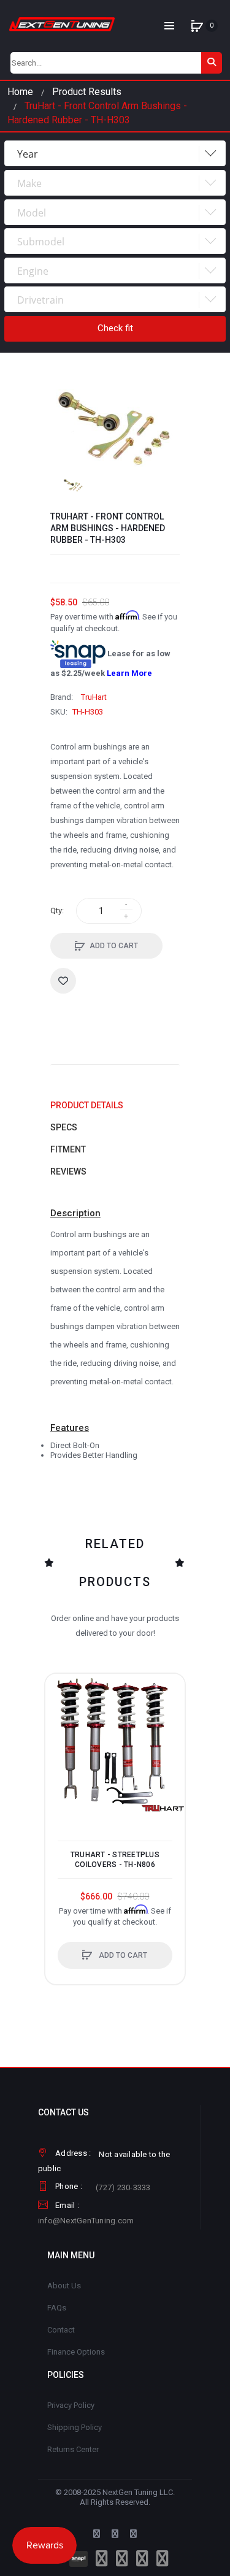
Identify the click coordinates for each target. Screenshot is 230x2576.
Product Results (87, 92)
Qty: (57, 910)
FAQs (57, 2308)
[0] (197, 26)
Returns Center (73, 2449)
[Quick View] (61, 1736)
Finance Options (76, 2352)
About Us (64, 2286)
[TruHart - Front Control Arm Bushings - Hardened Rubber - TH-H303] (73, 485)
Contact (61, 2330)
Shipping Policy (75, 2427)
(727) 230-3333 (123, 2187)
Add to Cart (114, 946)
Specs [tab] (64, 1127)
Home (20, 92)
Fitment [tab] (68, 1149)
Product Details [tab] (87, 1105)
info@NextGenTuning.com (86, 2221)
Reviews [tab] (68, 1171)
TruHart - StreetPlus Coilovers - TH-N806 (115, 1860)
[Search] (212, 63)
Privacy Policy (71, 2405)
